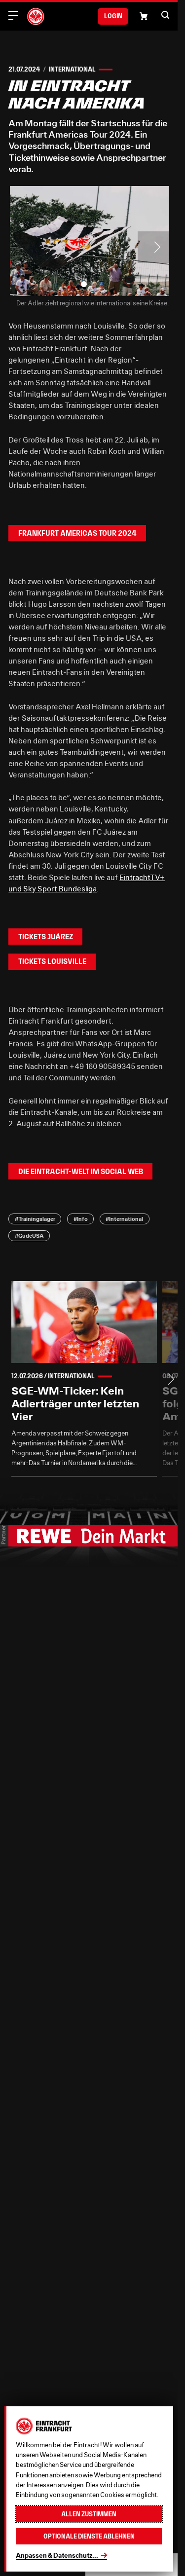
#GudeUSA (29, 1231)
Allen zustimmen (89, 2514)
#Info (81, 1214)
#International (124, 1214)
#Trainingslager (35, 1214)
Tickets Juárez (46, 932)
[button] (165, 15)
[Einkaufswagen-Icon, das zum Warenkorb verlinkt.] (144, 16)
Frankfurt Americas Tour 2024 (77, 528)
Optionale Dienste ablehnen (89, 2536)
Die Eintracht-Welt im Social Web (81, 1166)
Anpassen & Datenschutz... (57, 2555)
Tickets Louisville (52, 956)
